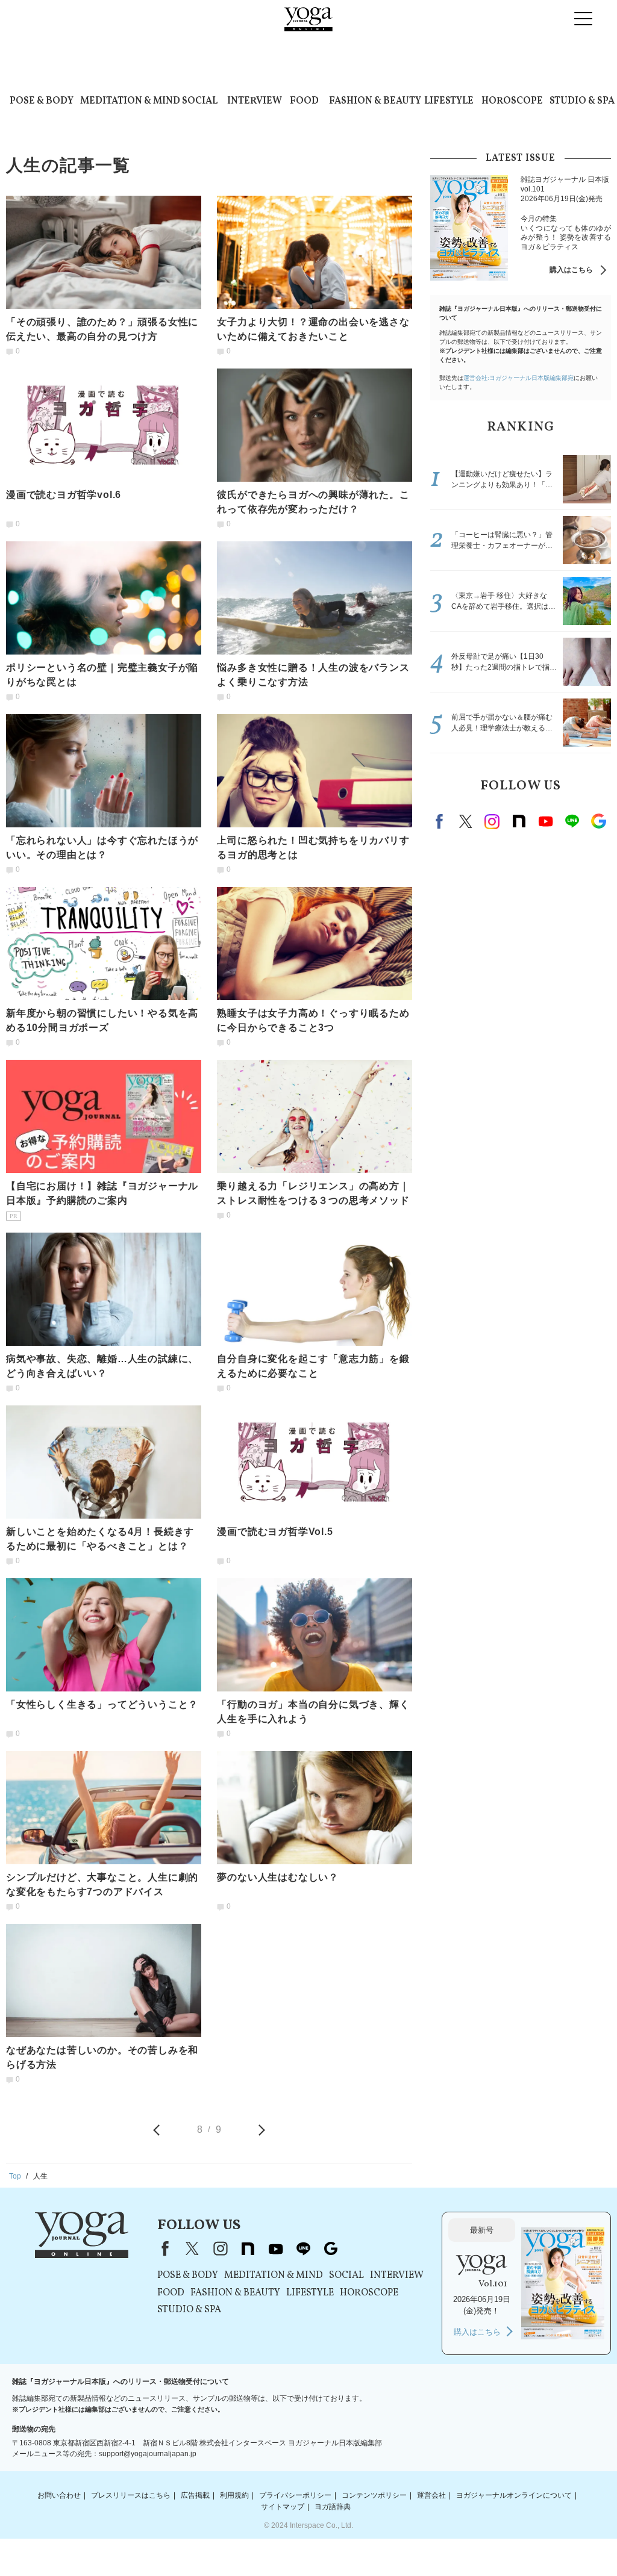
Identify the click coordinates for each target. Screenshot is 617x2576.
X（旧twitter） (466, 821)
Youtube (545, 821)
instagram (492, 821)
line (572, 821)
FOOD (304, 101)
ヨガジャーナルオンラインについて (514, 2495)
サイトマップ (283, 2507)
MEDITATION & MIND (130, 101)
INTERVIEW (255, 101)
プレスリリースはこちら (131, 2495)
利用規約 (234, 2495)
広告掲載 (195, 2495)
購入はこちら (571, 270)
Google (598, 821)
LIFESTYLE (449, 101)
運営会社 (431, 2495)
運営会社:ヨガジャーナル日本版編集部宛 (518, 378)
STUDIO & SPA (582, 101)
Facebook (441, 821)
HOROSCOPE (512, 101)
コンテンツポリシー (374, 2495)
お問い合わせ (59, 2495)
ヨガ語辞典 (333, 2507)
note (519, 821)
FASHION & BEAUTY (375, 101)
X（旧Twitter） (192, 2248)
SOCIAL (200, 101)
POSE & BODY (42, 101)
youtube (275, 2248)
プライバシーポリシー (295, 2495)
